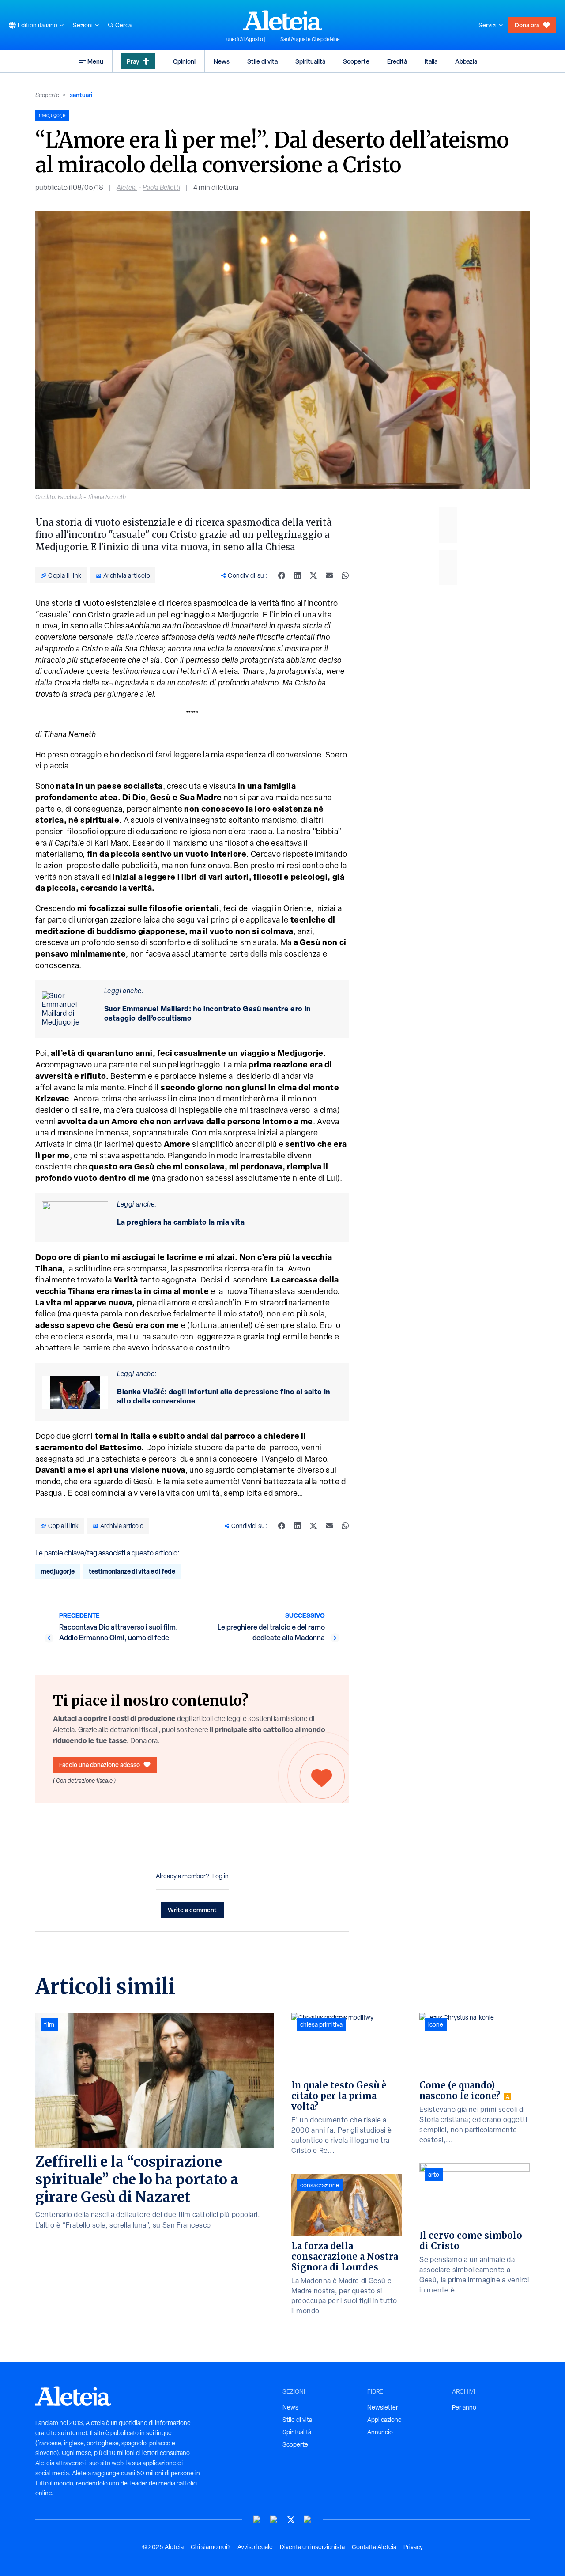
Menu (95, 61)
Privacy (413, 2547)
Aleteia (127, 187)
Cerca (123, 25)
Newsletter (383, 2407)
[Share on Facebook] (282, 575)
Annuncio (380, 2432)
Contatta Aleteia (374, 2547)
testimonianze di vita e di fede (132, 1571)
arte (434, 2175)
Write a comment (192, 1910)
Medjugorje (301, 1053)
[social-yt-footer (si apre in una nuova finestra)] (257, 2520)
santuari (81, 95)
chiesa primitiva (321, 2024)
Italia (431, 61)
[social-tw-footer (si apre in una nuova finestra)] (291, 2520)
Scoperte (356, 61)
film (49, 2024)
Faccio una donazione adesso (100, 1765)
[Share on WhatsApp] (345, 575)
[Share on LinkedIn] (298, 575)
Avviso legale (255, 2547)
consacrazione (320, 2185)
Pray (133, 61)
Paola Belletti (161, 187)
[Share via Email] (329, 575)
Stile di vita (262, 61)
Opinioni (184, 61)
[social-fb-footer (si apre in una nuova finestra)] (274, 2520)
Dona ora (527, 25)
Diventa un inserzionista (312, 2547)
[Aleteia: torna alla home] (282, 20)
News (222, 61)
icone (436, 2024)
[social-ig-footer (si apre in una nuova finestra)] (308, 2520)
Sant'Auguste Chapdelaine (310, 39)
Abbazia (466, 61)
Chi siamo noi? (211, 2547)
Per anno (464, 2407)
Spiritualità (310, 61)
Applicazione (384, 2420)
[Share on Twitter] (313, 575)
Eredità (397, 61)
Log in (220, 1876)
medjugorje (58, 1571)
